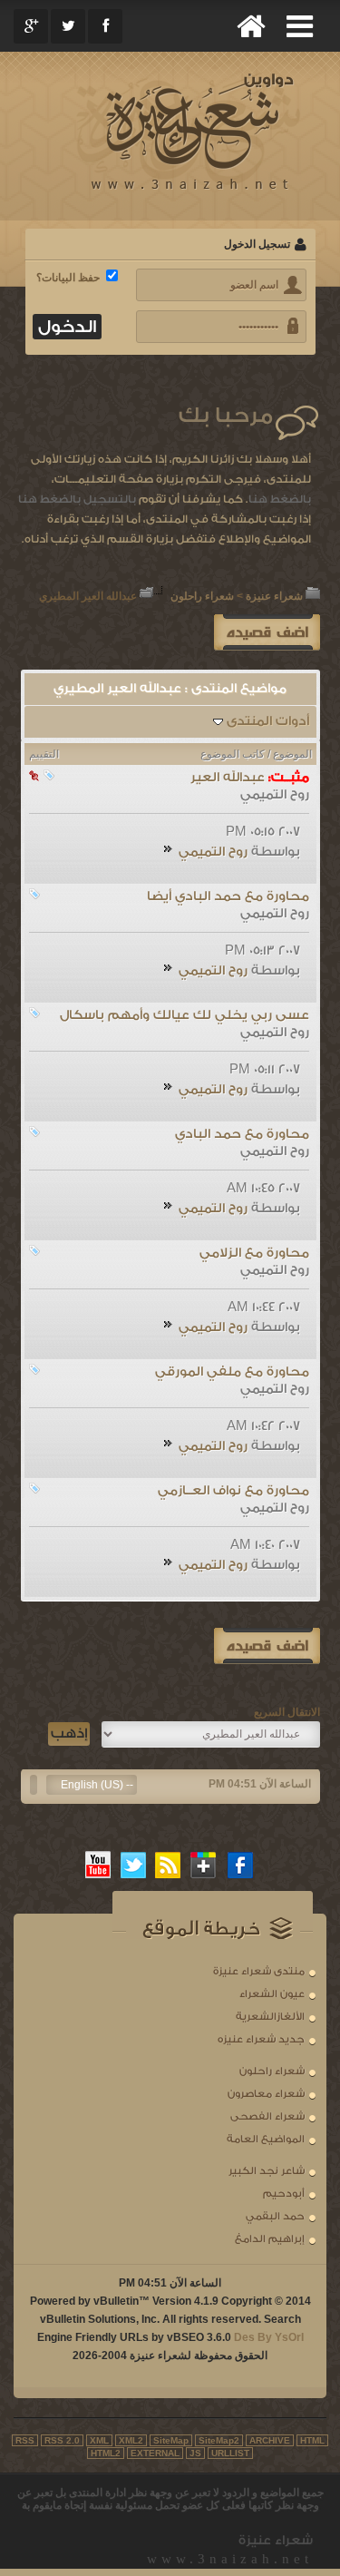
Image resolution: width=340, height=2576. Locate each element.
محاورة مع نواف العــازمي (233, 1491)
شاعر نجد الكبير (267, 2171)
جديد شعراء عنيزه (261, 2039)
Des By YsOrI (269, 2337)
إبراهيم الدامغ (270, 2239)
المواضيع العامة (266, 2139)
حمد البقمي (275, 2216)
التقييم (44, 754)
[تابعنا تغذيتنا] (169, 1865)
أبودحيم (284, 2194)
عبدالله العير (228, 778)
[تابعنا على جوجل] (204, 1865)
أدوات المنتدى (268, 721)
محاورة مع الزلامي (254, 1253)
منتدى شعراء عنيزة (259, 1971)
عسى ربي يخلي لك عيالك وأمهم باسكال (185, 1015)
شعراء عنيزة (274, 596)
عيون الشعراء (272, 1994)
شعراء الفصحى (267, 2116)
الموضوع (292, 754)
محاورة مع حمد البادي (242, 1134)
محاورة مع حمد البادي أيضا (228, 896)
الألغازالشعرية (270, 2017)
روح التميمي (275, 795)
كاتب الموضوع (233, 754)
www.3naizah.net (230, 2559)
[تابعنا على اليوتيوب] (98, 1865)
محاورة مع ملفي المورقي (232, 1372)
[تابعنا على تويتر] (133, 1865)
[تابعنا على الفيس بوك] (241, 1865)
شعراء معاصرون (266, 2094)
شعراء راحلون (202, 596)
